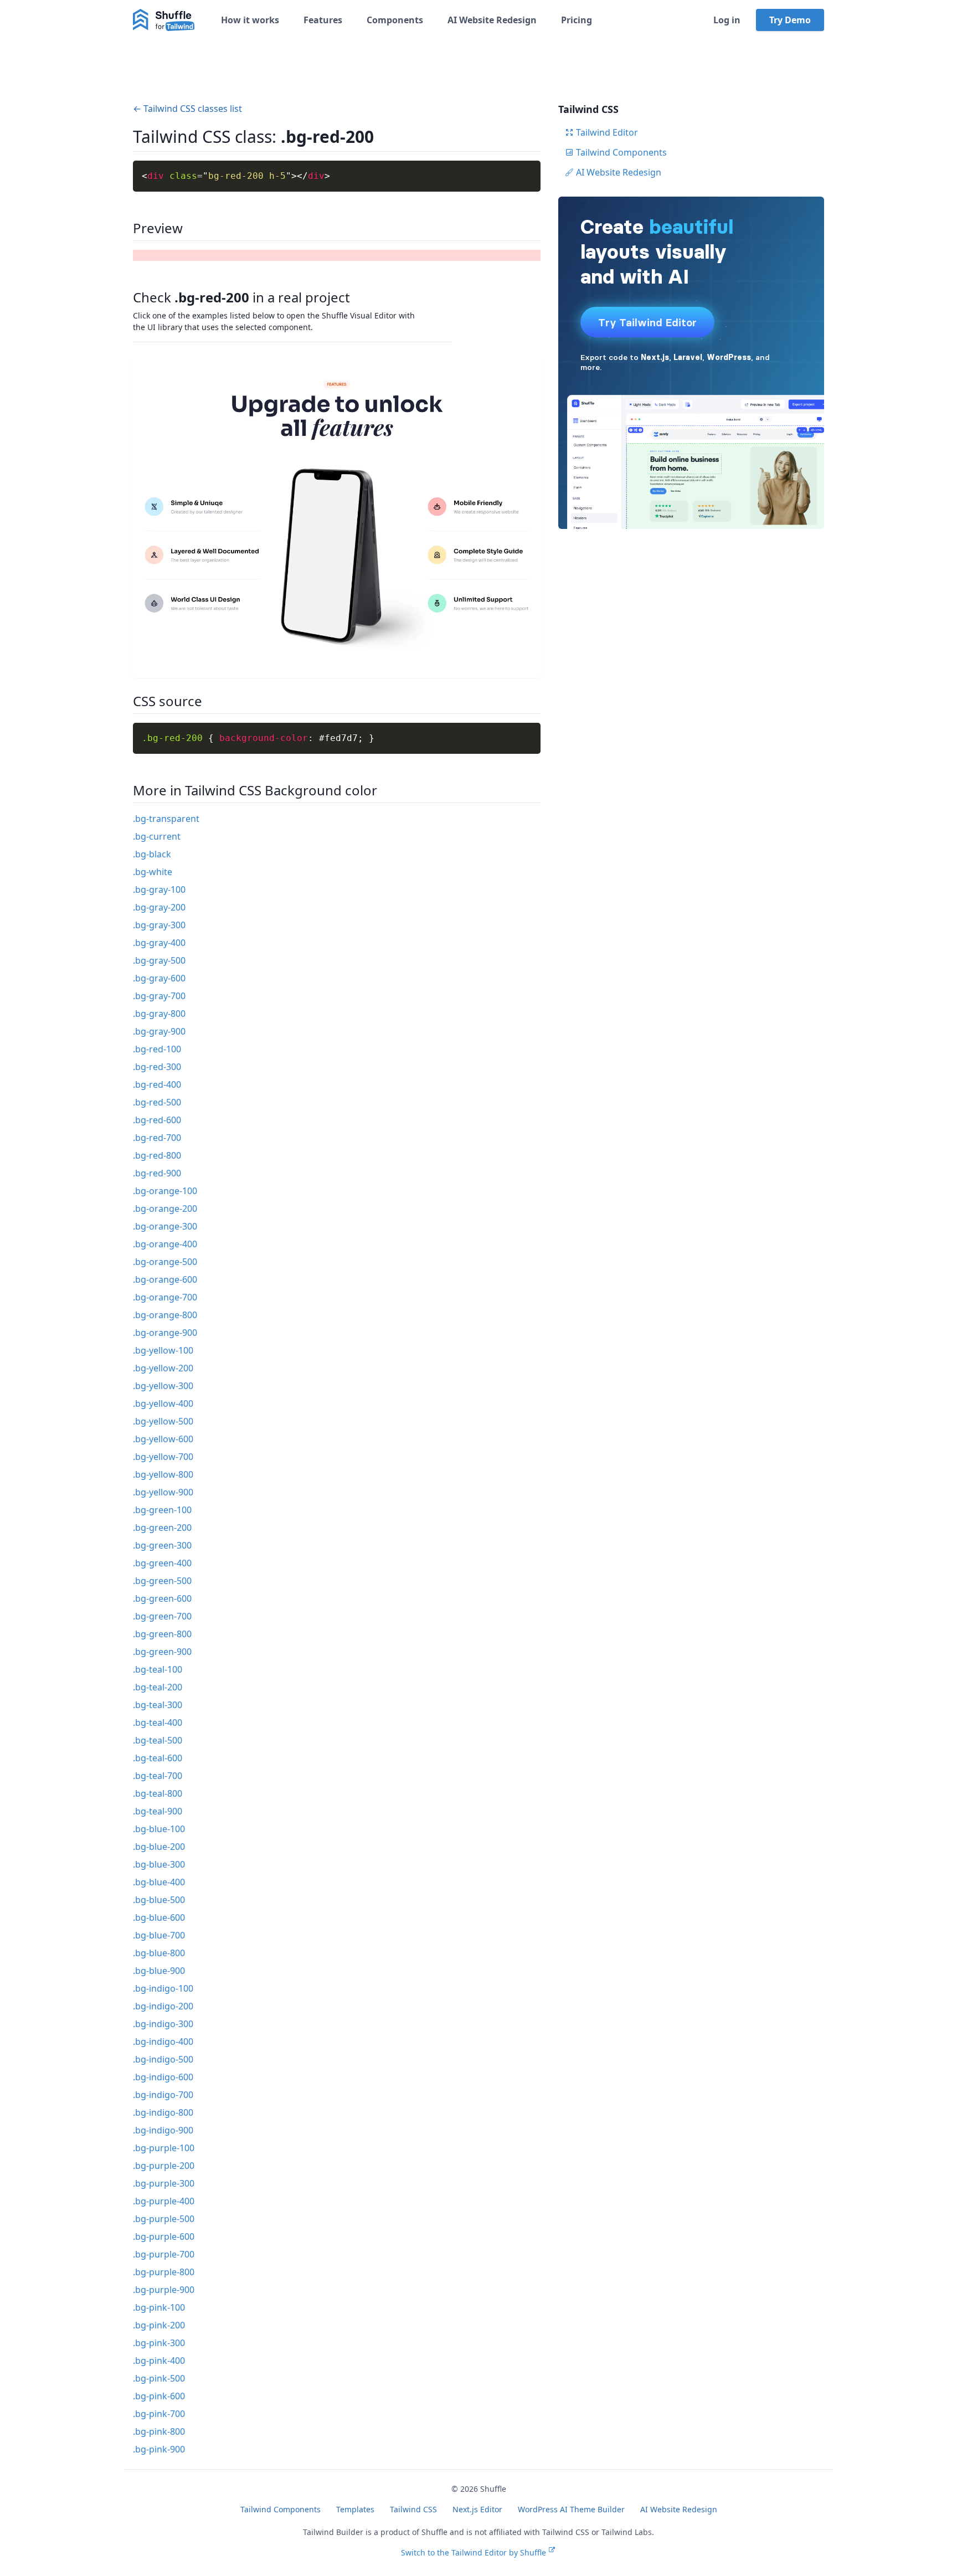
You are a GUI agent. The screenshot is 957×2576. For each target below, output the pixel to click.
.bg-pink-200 (159, 2325)
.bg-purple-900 (164, 2290)
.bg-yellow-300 (163, 1386)
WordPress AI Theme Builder (571, 2509)
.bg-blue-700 (159, 1935)
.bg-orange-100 (165, 1191)
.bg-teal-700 (158, 1776)
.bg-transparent (166, 819)
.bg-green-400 (162, 1563)
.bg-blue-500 (159, 1900)
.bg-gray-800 (159, 1014)
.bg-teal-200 (158, 1687)
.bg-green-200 (162, 1528)
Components (395, 20)
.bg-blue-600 (159, 1917)
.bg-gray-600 (159, 978)
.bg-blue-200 (159, 1847)
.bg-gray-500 (159, 960)
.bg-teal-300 (158, 1705)
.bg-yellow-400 (163, 1403)
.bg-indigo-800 (163, 2112)
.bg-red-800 (157, 1155)
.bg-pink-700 (159, 2414)
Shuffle (493, 2489)
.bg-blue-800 (159, 1953)
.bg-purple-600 (164, 2236)
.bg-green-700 (162, 1616)
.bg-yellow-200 (163, 1368)
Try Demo (790, 20)
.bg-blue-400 (159, 1882)
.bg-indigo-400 (163, 2042)
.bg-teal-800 (158, 1793)
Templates (355, 2509)
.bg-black (152, 854)
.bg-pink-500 (159, 2378)
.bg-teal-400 (158, 1723)
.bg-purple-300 (164, 2183)
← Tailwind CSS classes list (187, 109)
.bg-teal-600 (158, 1758)
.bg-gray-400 (159, 943)
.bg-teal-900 (158, 1811)
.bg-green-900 (162, 1652)
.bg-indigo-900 (163, 2130)
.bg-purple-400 (164, 2201)
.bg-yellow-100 (163, 1350)
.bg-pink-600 (159, 2396)
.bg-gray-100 (159, 889)
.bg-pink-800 (159, 2431)
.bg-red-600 (157, 1120)
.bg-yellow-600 (163, 1439)
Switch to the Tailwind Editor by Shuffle (474, 2552)
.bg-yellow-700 (163, 1457)
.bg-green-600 (162, 1598)
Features (323, 20)
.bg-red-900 (157, 1173)
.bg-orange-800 (165, 1315)
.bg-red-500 (157, 1102)
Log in (727, 20)
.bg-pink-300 (159, 2343)
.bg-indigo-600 (163, 2077)
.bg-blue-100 (159, 1829)
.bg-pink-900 (159, 2449)
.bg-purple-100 (164, 2148)
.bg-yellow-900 (163, 1492)
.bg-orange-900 (165, 1333)
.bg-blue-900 (159, 1971)
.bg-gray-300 (159, 925)
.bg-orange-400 (165, 1244)
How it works (250, 20)
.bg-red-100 (157, 1049)
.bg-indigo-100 (163, 1988)
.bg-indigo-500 (163, 2059)
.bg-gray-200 (159, 907)
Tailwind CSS (413, 2509)
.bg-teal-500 (158, 1740)
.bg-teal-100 (158, 1669)
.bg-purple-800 (164, 2272)
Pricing (577, 20)
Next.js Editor (477, 2509)
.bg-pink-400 (159, 2361)
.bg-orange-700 (165, 1297)
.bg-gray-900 (159, 1031)
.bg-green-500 (162, 1581)
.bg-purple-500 (164, 2219)
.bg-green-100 (162, 1510)
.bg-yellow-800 (163, 1474)
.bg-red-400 (157, 1084)
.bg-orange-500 (165, 1262)
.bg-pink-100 (159, 2307)
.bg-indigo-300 (163, 2024)
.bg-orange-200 (165, 1209)
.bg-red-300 (157, 1067)
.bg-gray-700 (159, 996)
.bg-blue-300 (159, 1864)
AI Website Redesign (492, 20)
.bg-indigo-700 (163, 2095)
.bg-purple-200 (164, 2166)
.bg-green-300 (162, 1545)
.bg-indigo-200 (163, 2006)
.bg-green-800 (162, 1634)
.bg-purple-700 (164, 2254)
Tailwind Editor (607, 132)
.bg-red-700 (157, 1138)
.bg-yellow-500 (163, 1421)
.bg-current (157, 836)
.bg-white (153, 872)
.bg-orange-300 (165, 1226)
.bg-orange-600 (165, 1279)
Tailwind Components (621, 152)
